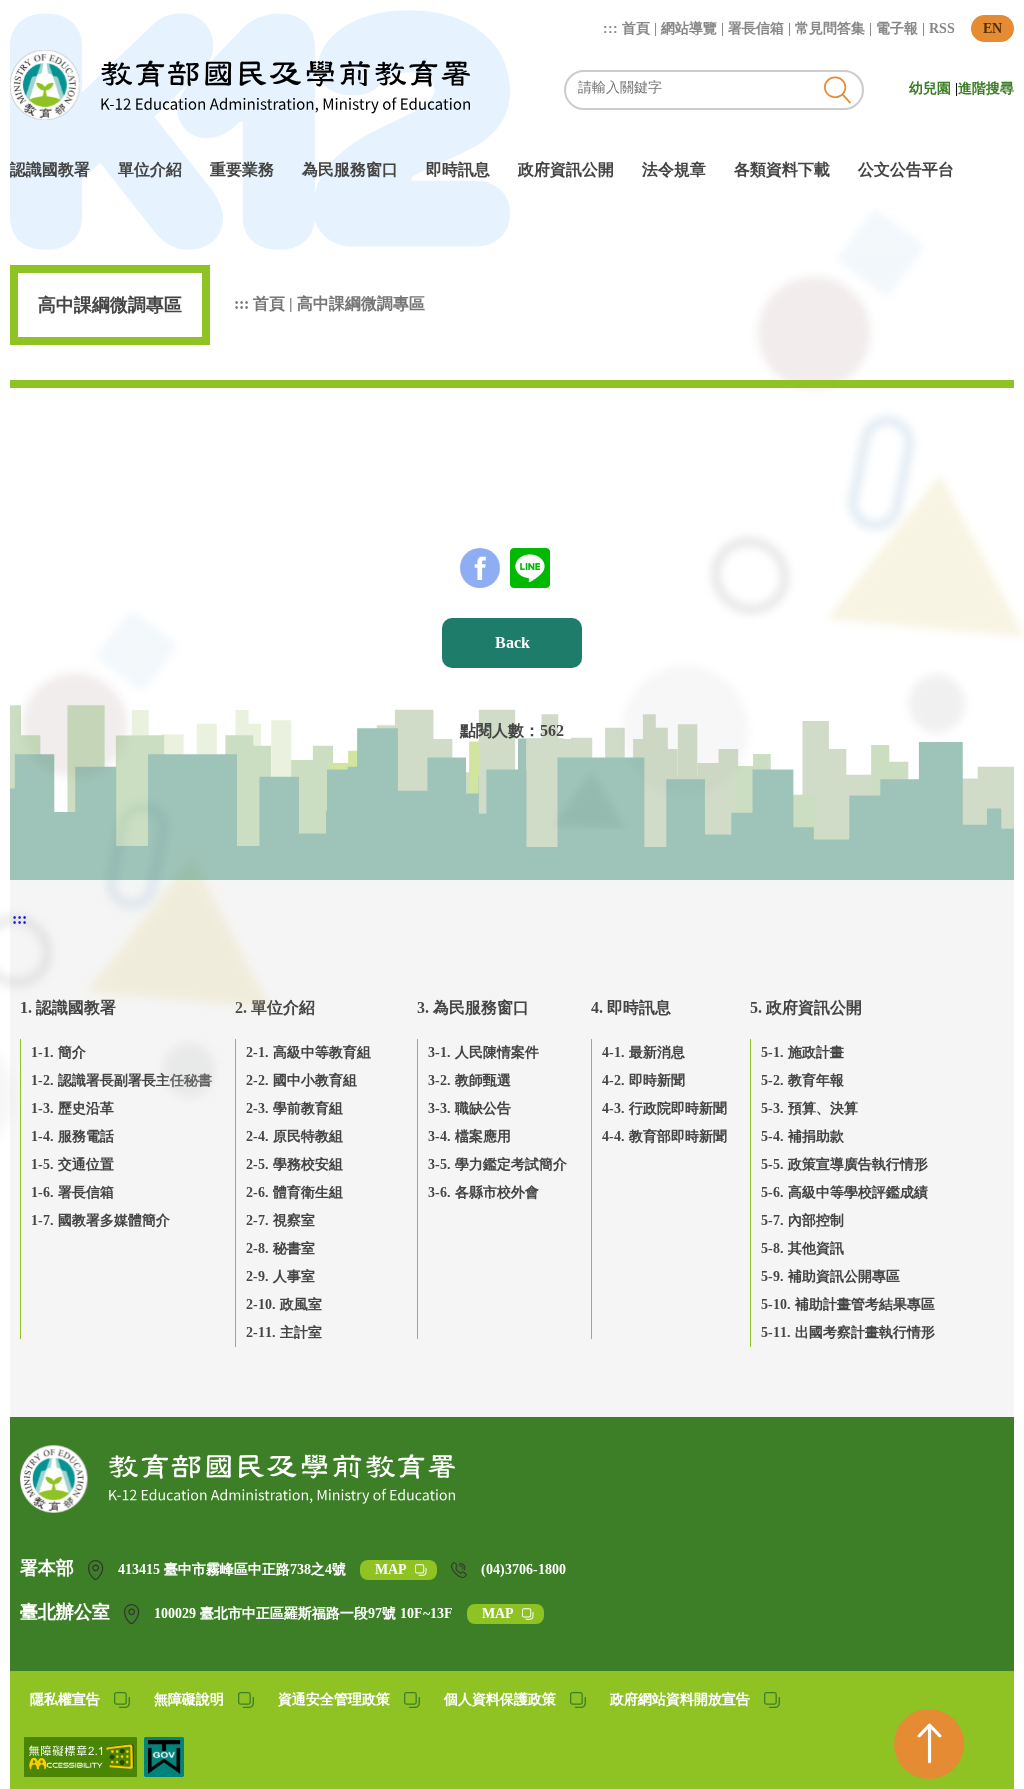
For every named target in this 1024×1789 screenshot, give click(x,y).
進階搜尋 (986, 88)
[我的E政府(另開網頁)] (164, 1771)
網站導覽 (689, 28)
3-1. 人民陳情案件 (483, 1052)
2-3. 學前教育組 (294, 1108)
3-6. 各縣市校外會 (483, 1192)
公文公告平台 (906, 169)
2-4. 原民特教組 (294, 1136)
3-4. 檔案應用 (469, 1136)
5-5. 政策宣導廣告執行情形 (844, 1164)
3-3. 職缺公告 (469, 1108)
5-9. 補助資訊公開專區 (830, 1276)
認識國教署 (50, 169)
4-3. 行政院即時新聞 (664, 1108)
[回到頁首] (929, 1744)
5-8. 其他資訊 (802, 1248)
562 (552, 730)
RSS (942, 28)
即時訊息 (458, 169)
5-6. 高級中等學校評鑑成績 (844, 1192)
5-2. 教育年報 (802, 1080)
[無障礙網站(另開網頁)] (82, 1771)
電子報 (897, 28)
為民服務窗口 (350, 169)
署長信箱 (756, 28)
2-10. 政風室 (284, 1304)
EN (992, 28)
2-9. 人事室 (280, 1276)
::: (612, 28)
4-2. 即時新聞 (643, 1080)
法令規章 (674, 169)
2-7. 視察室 (280, 1220)
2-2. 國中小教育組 (301, 1080)
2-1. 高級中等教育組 (308, 1052)
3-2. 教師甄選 (469, 1080)
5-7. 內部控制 (802, 1220)
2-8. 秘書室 (280, 1248)
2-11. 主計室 (284, 1332)
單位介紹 (150, 169)
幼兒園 (932, 88)
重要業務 (242, 169)
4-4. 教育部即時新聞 (664, 1136)
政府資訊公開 (566, 169)
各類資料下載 (782, 169)
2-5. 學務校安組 (294, 1164)
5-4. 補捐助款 (802, 1136)
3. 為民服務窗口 (473, 1007)
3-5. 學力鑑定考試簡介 (497, 1164)
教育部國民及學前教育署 (240, 85)
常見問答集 (830, 28)
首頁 (636, 28)
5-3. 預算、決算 (809, 1108)
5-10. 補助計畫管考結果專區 (848, 1304)
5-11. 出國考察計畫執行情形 (848, 1332)
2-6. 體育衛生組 (294, 1192)
